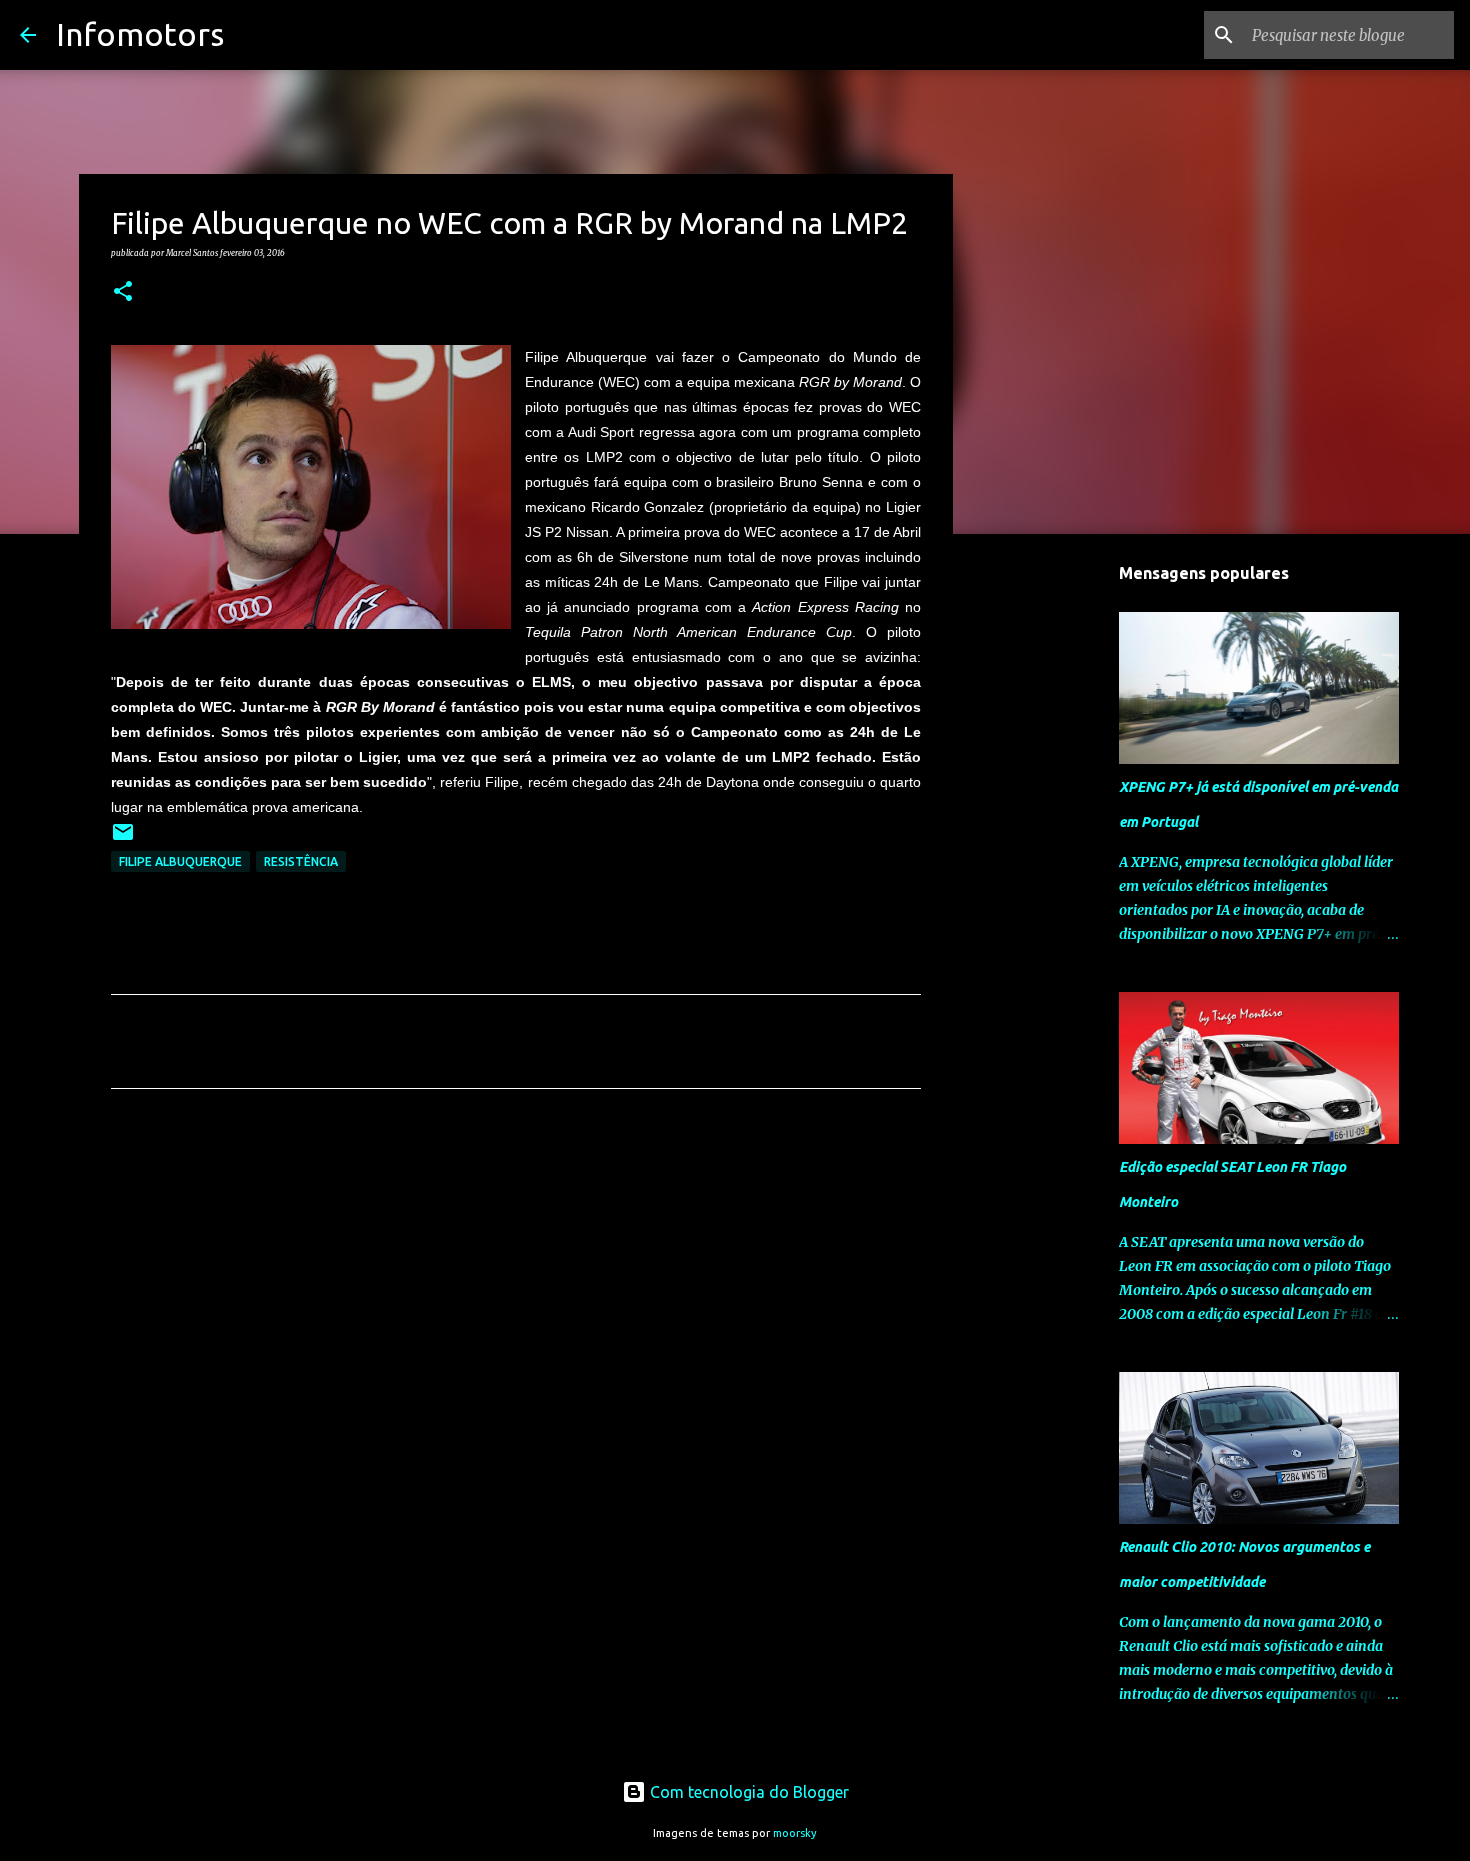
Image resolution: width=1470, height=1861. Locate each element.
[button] (123, 292)
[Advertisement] (516, 1291)
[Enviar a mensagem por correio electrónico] (123, 839)
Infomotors (140, 34)
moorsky (795, 1833)
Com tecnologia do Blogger (747, 1792)
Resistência (301, 861)
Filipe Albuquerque (180, 861)
